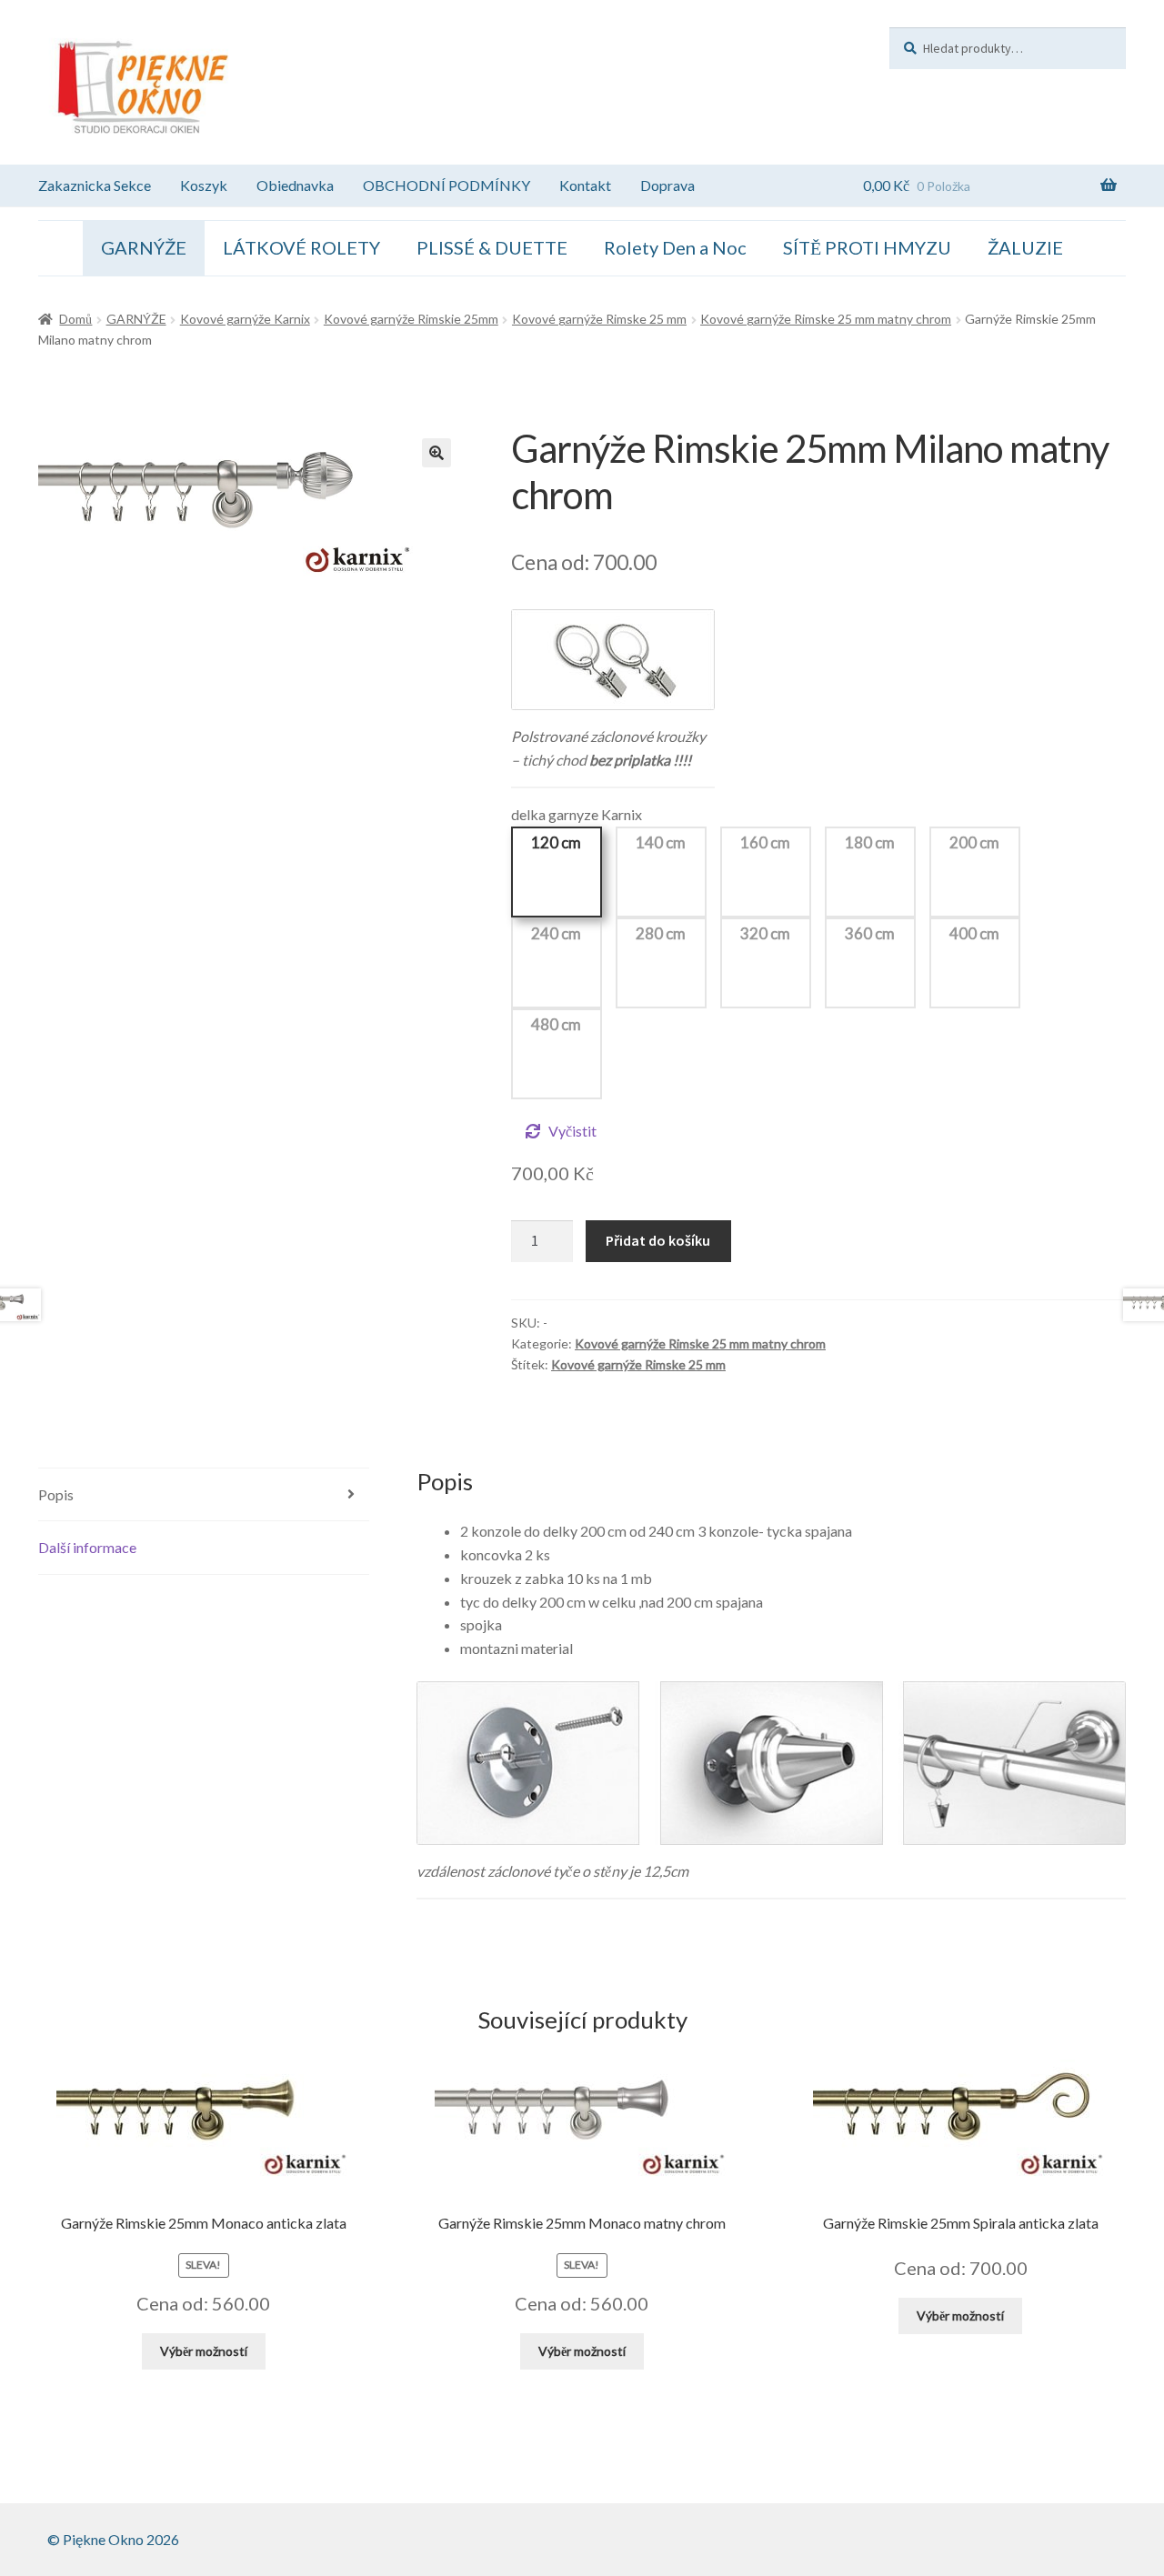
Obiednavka (295, 185)
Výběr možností (204, 2351)
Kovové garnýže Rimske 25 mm (599, 319)
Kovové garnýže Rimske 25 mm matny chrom (826, 319)
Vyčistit (572, 1131)
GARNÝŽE (144, 247)
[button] (436, 453)
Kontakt (585, 185)
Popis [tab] (56, 1494)
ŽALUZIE (1025, 247)
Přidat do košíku (658, 1240)
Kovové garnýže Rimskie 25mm (411, 319)
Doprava (667, 185)
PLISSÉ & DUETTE (492, 247)
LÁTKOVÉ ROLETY (301, 247)
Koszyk (204, 185)
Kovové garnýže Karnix (245, 319)
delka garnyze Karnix (577, 814)
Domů (75, 319)
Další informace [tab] (87, 1547)
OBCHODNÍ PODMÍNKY (447, 185)
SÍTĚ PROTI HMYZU (867, 247)
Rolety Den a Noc (675, 247)
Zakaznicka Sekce (95, 185)
